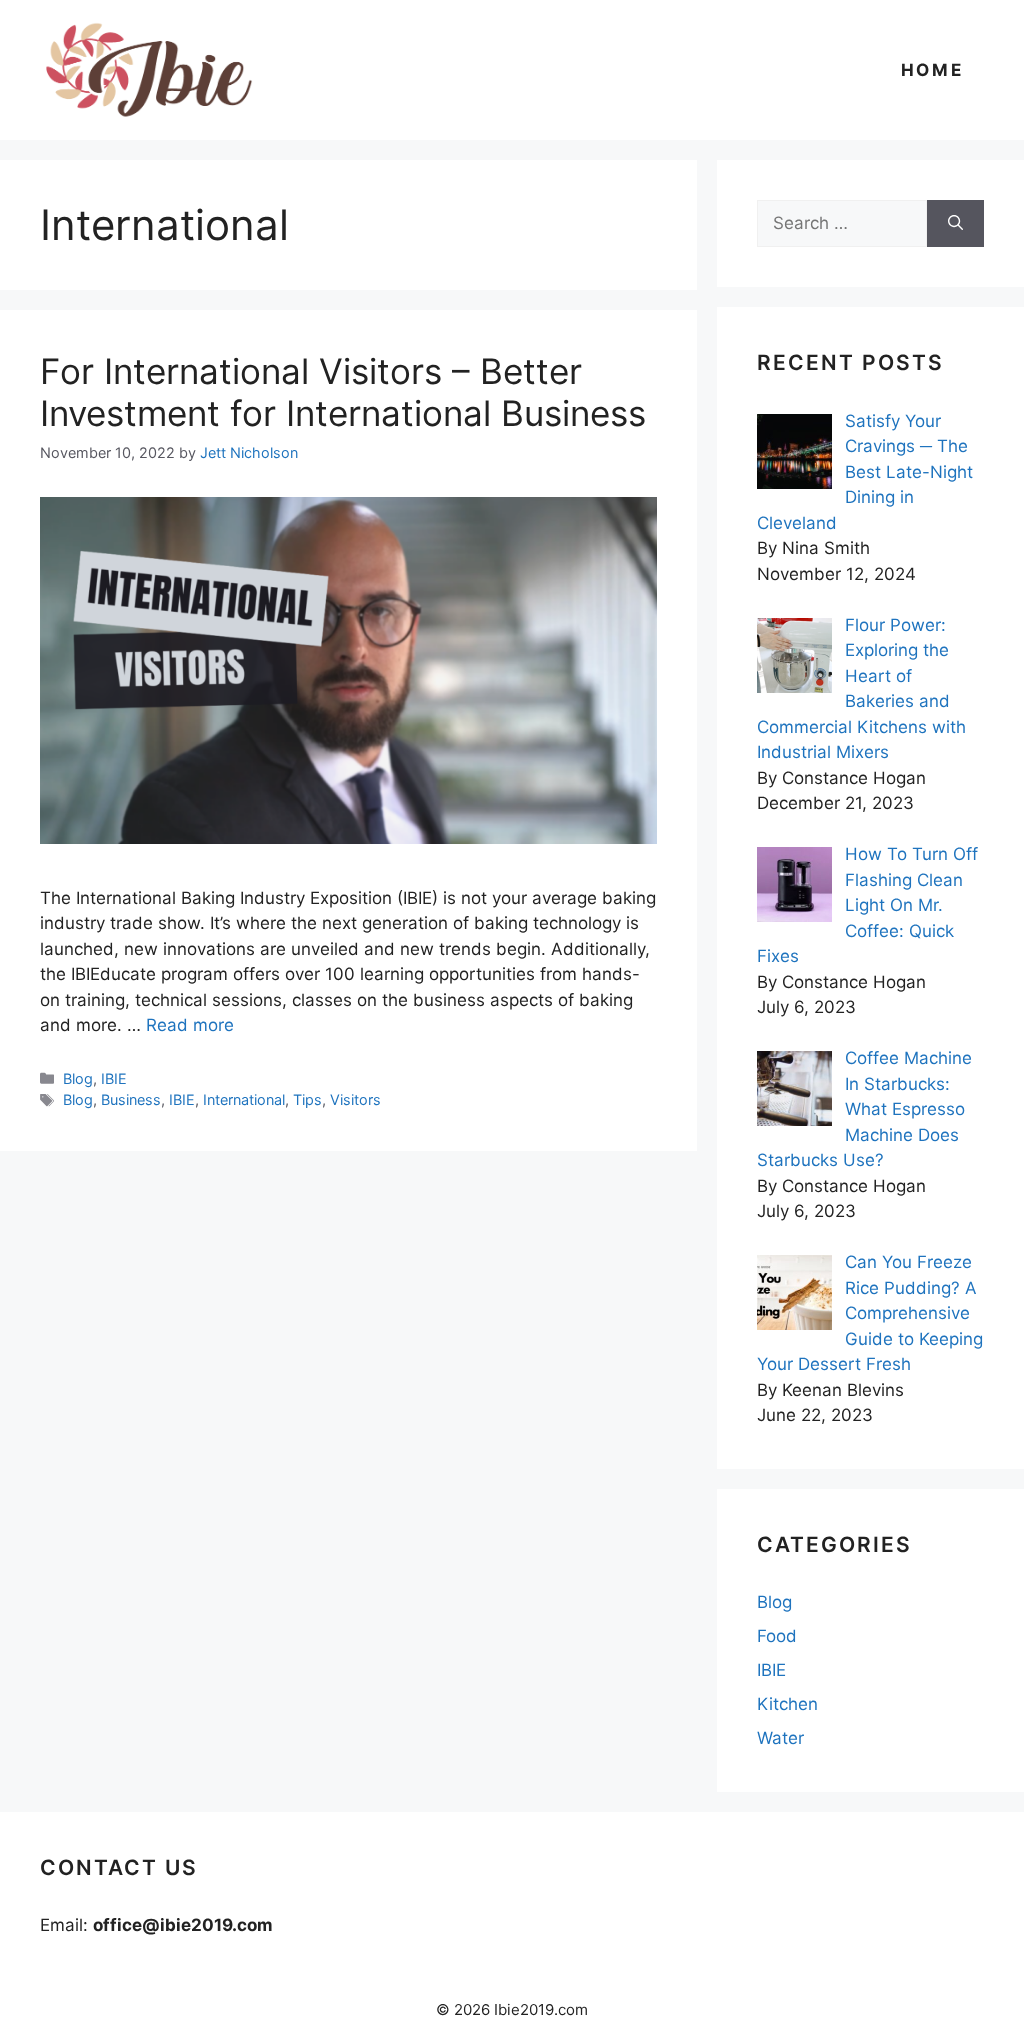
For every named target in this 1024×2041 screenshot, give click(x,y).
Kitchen (787, 1704)
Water (780, 1738)
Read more (190, 1025)
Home (932, 70)
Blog (78, 1078)
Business (131, 1099)
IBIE (114, 1078)
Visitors (355, 1099)
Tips (307, 1099)
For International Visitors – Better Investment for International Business (343, 392)
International (244, 1099)
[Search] (955, 224)
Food (777, 1636)
